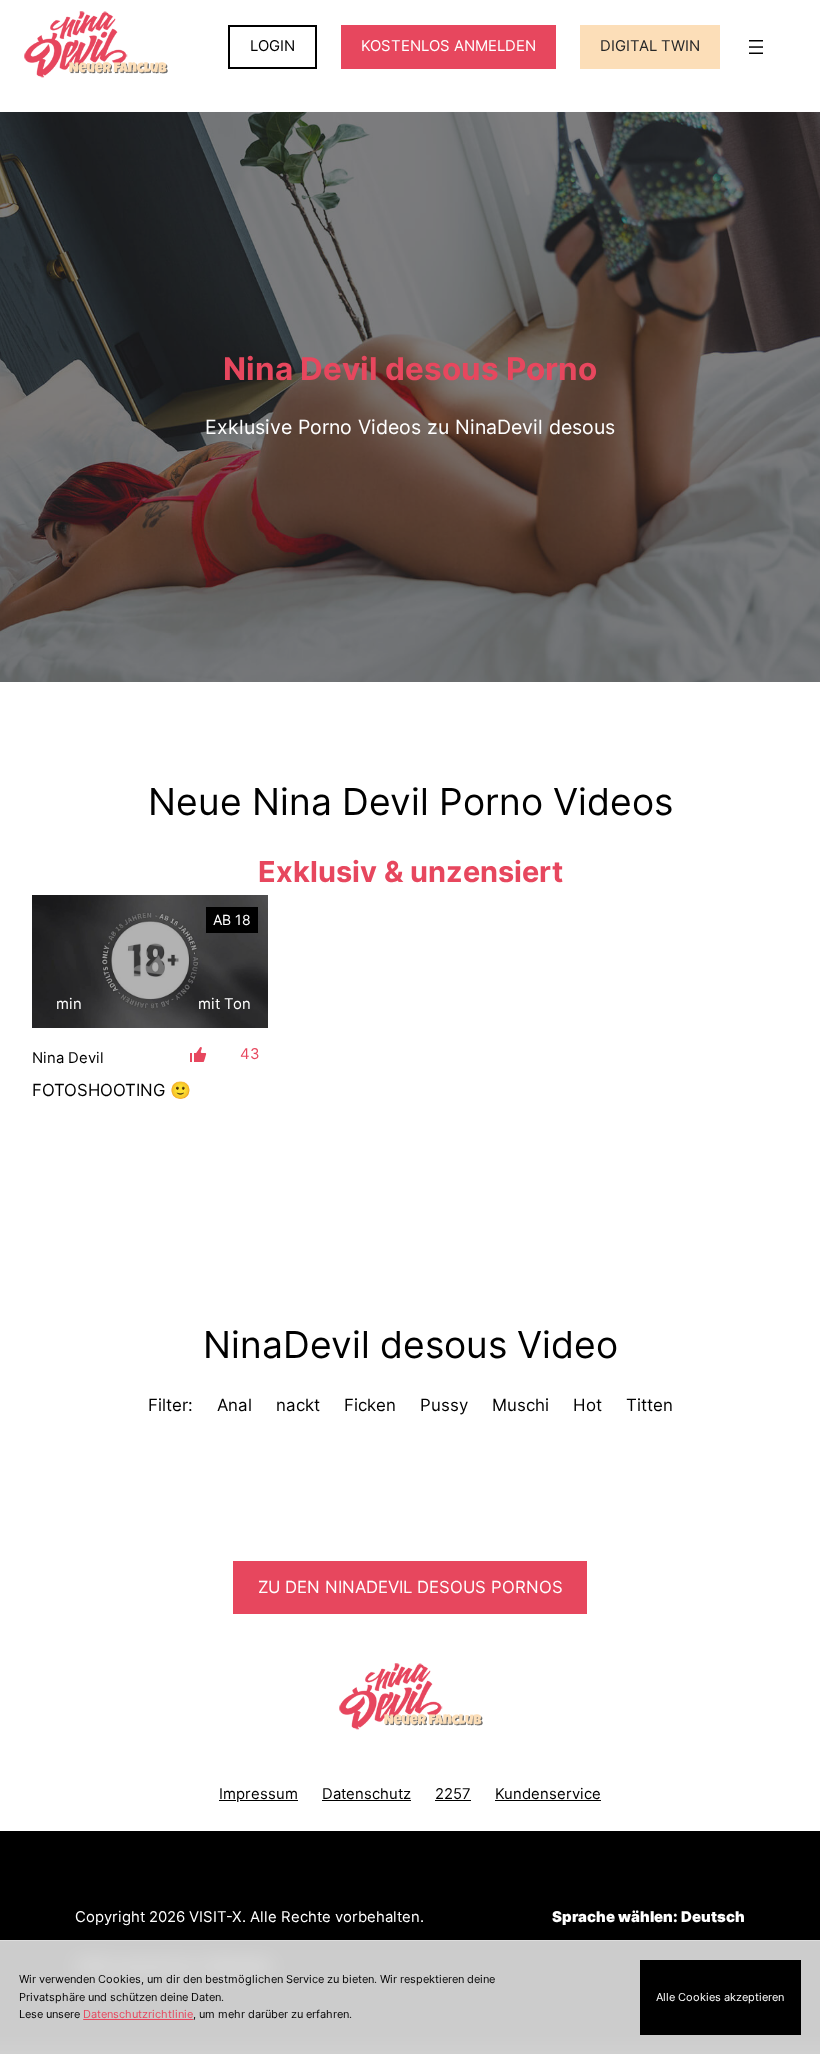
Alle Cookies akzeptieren (720, 1997)
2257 (453, 1794)
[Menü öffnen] (756, 47)
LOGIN (272, 46)
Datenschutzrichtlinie (138, 2014)
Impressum (258, 1794)
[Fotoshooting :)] (150, 961)
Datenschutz (366, 1794)
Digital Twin (650, 46)
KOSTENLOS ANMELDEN (448, 46)
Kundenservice (548, 1794)
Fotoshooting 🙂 (111, 1090)
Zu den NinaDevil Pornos (410, 1587)
